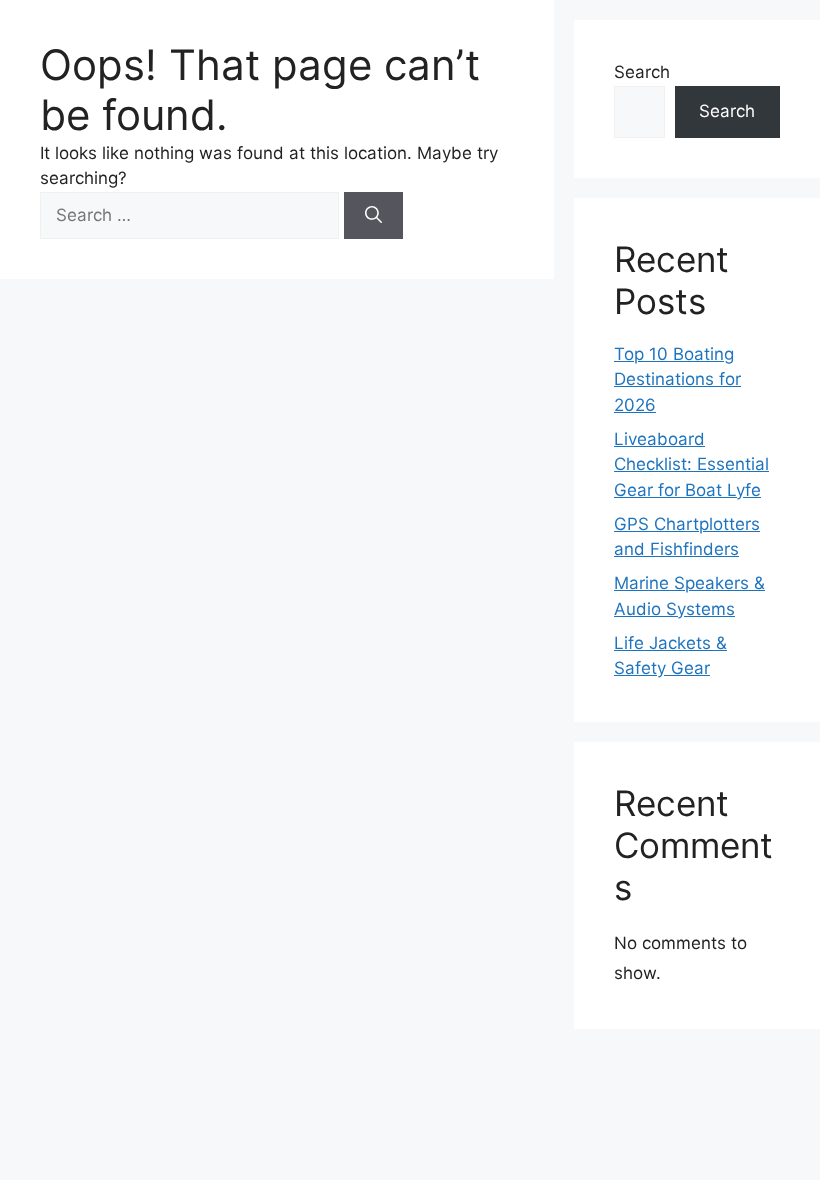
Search (642, 72)
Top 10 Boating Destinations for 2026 (677, 379)
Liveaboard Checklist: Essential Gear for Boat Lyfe (691, 464)
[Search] (373, 216)
